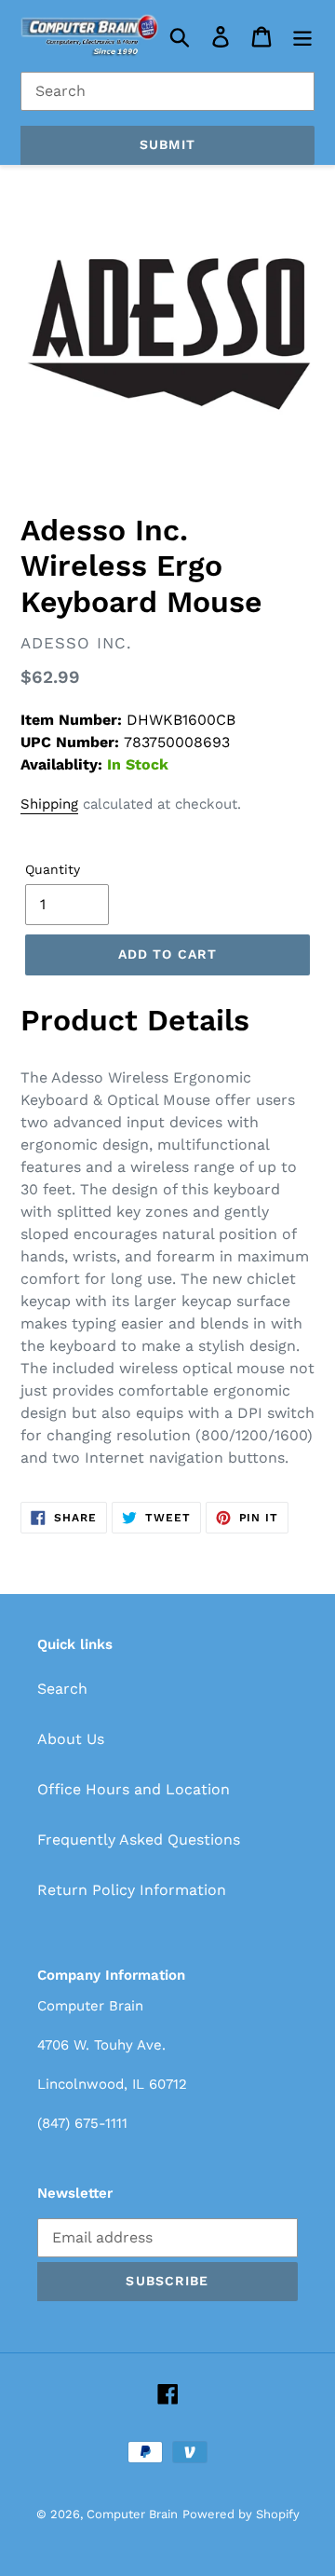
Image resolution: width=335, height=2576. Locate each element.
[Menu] (302, 36)
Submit (167, 144)
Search (62, 1689)
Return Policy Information (132, 1890)
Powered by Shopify (241, 2514)
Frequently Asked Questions (139, 1840)
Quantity (53, 869)
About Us (71, 1739)
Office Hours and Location (134, 1789)
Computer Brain (132, 2514)
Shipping (49, 804)
